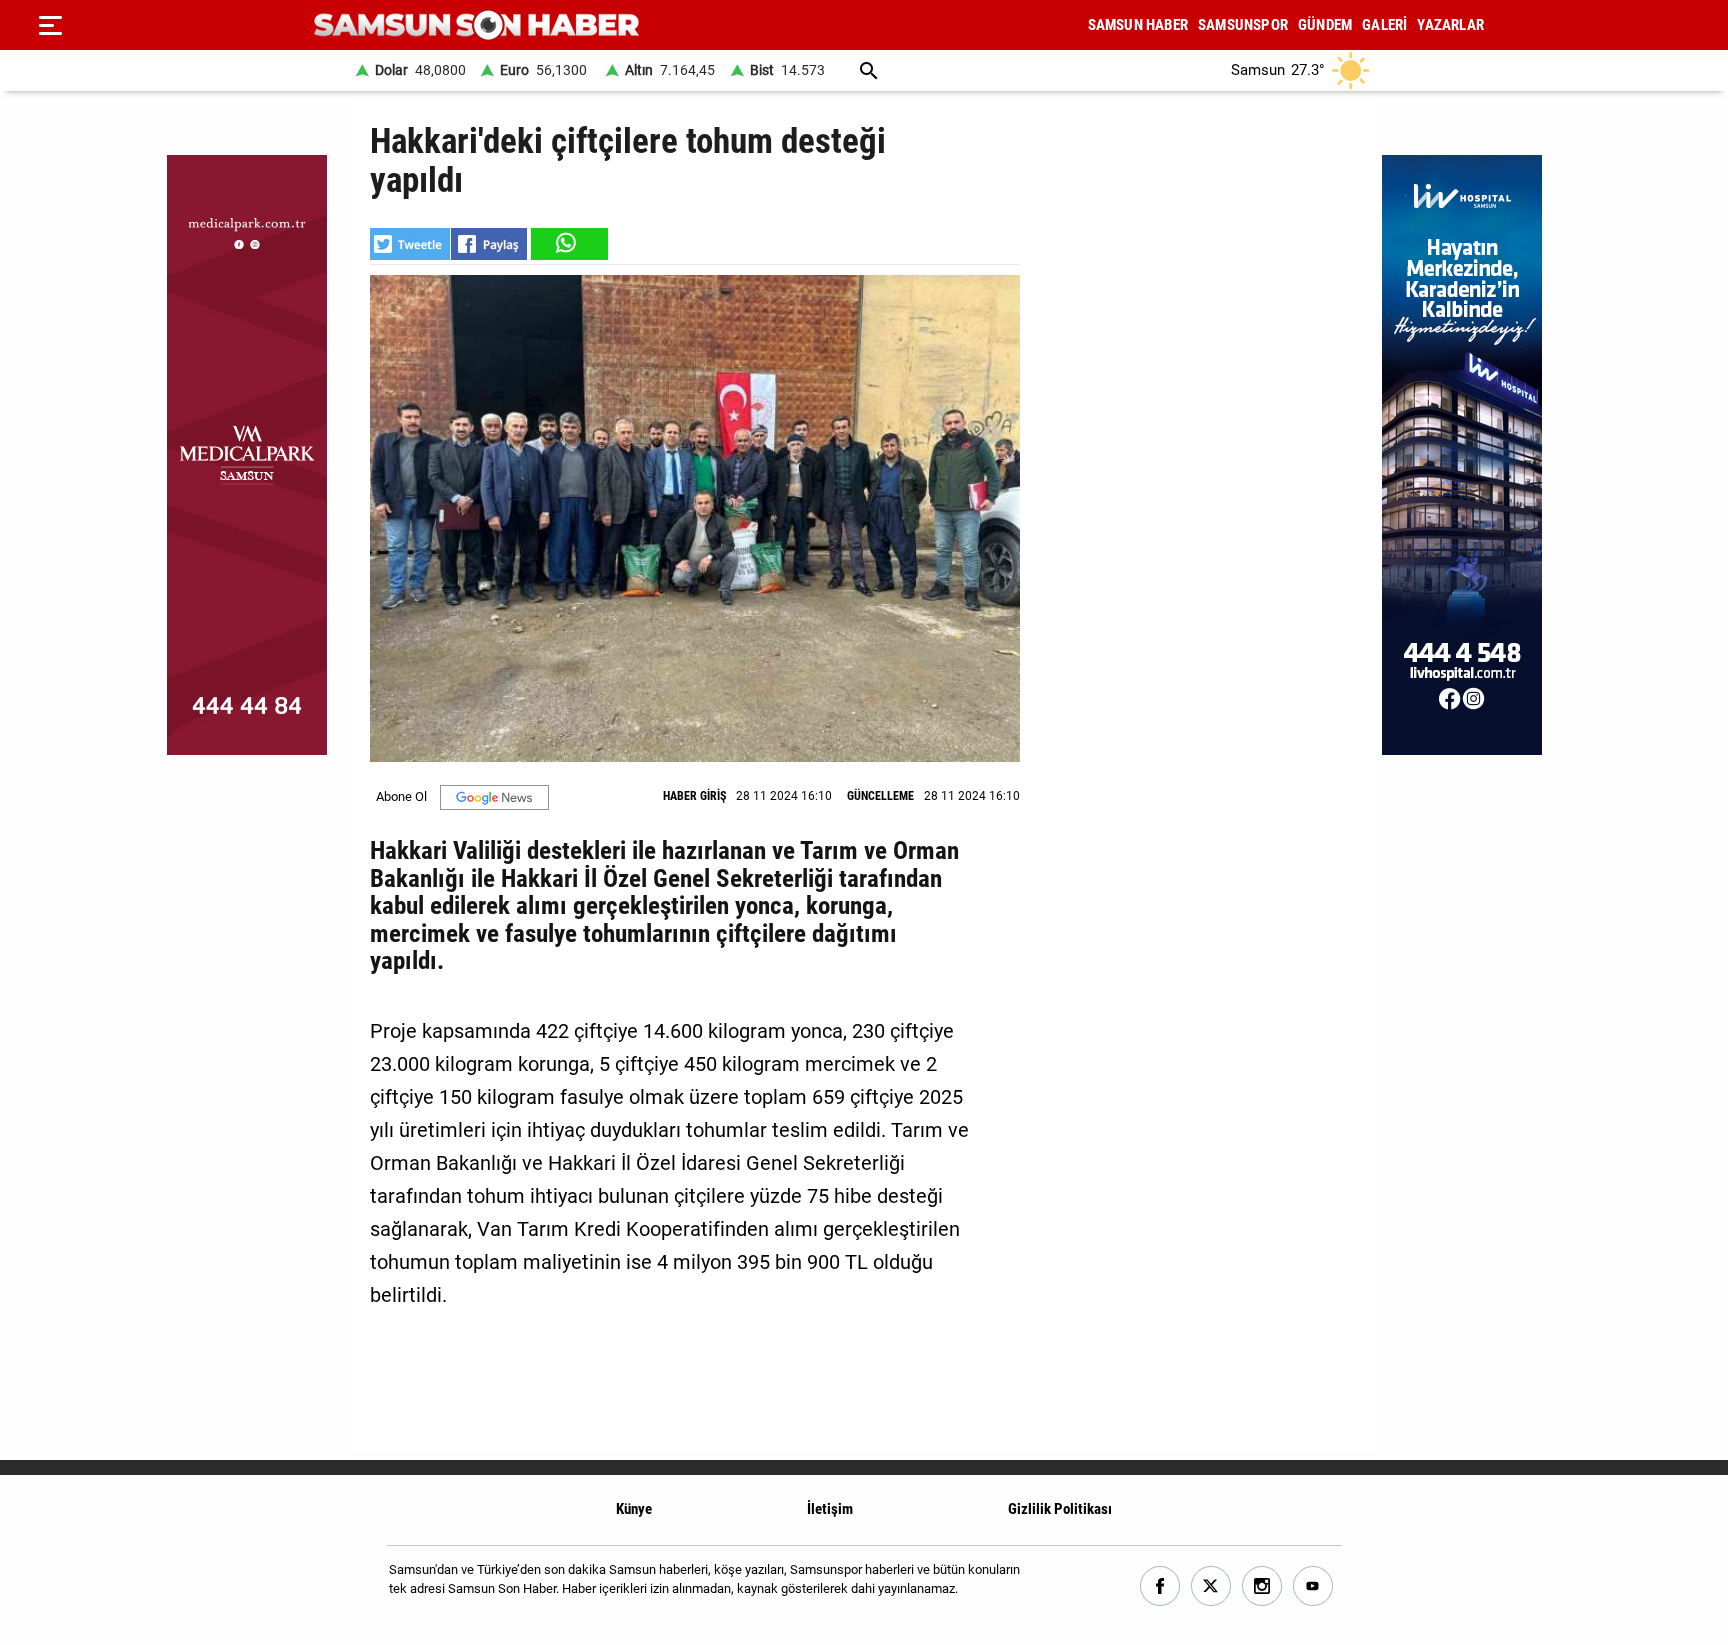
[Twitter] (1211, 1586)
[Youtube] (1313, 1586)
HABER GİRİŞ (694, 796)
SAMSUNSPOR (1243, 25)
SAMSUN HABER (1138, 25)
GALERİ (1384, 25)
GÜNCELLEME (880, 796)
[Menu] (50, 25)
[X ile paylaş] (410, 244)
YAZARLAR (1450, 25)
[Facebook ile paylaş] (489, 244)
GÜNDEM (1325, 25)
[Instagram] (1262, 1586)
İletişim (830, 1509)
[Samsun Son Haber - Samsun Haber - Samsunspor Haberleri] (476, 25)
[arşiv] (869, 70)
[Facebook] (1160, 1586)
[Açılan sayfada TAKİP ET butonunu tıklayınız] (494, 797)
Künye (634, 1509)
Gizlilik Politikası (1060, 1509)
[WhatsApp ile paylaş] (568, 244)
